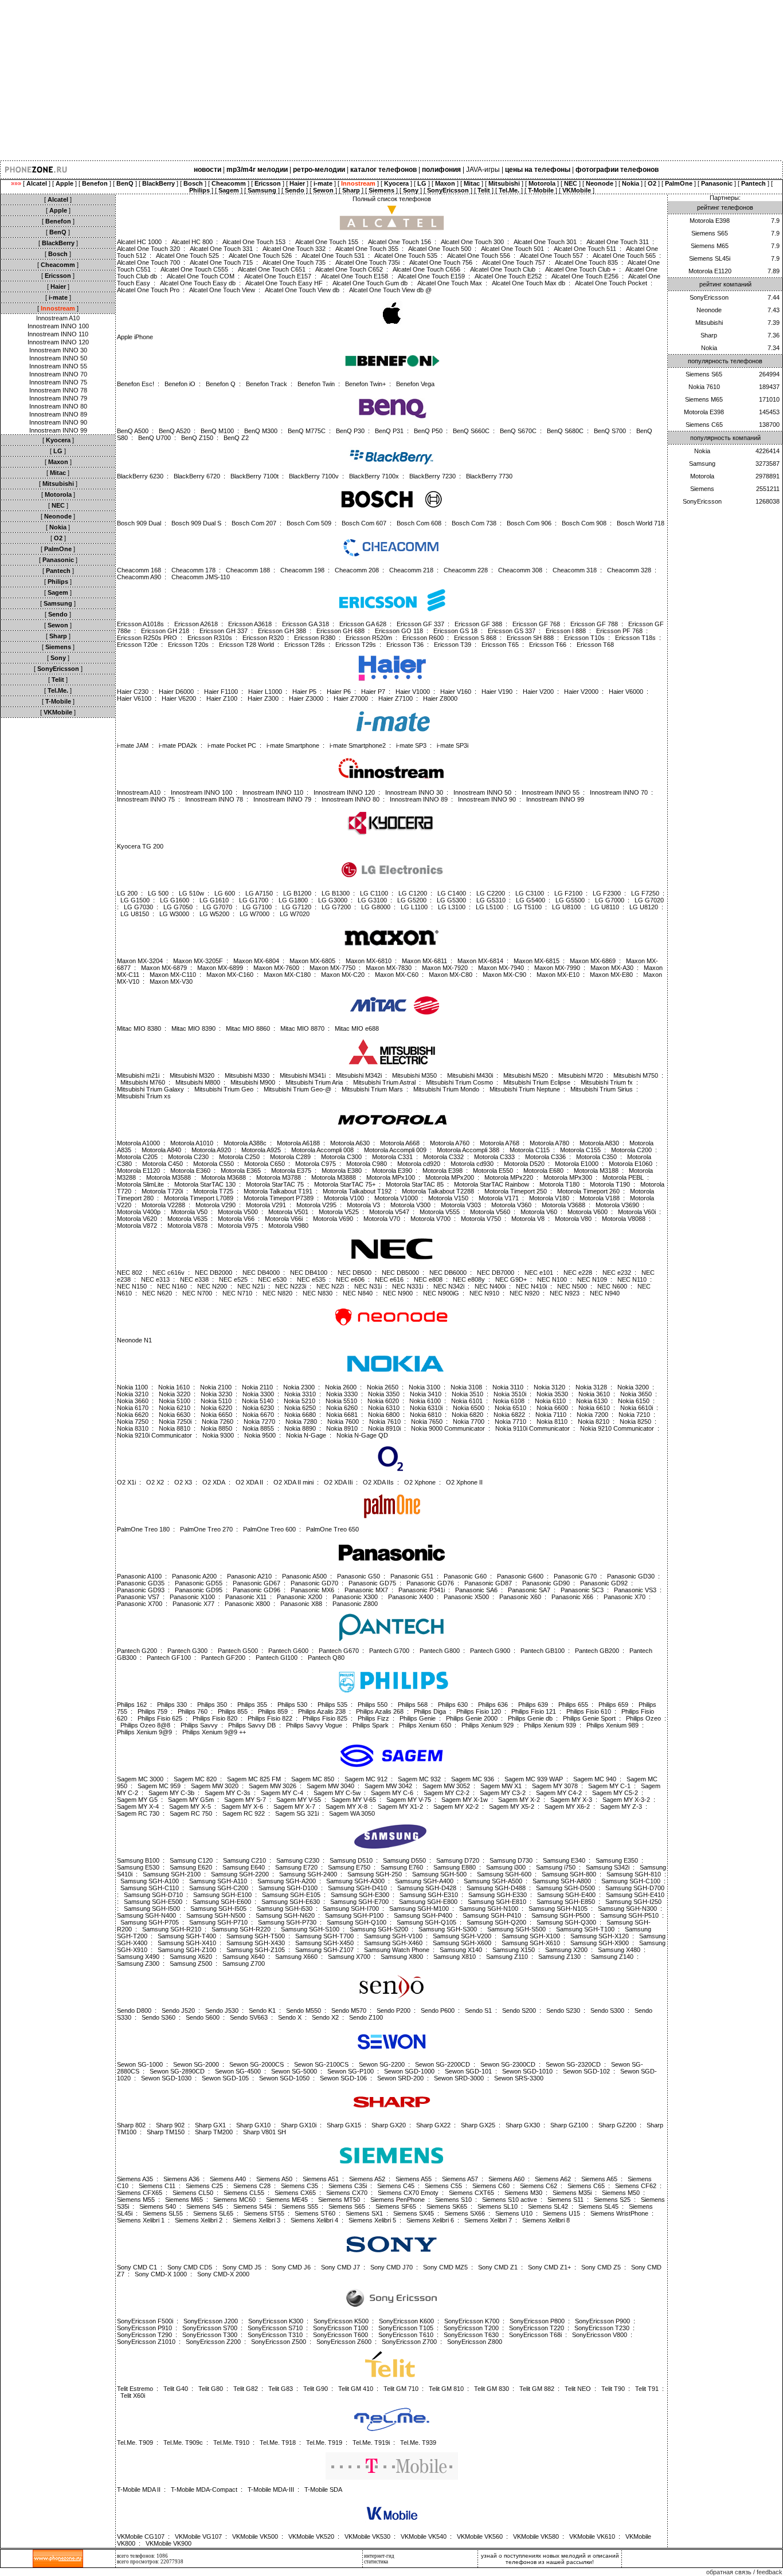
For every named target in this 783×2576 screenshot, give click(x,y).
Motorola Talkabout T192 (357, 1191)
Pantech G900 (490, 1651)
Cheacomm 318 (575, 570)
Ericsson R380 (315, 638)
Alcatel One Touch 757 (514, 262)
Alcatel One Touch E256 (585, 276)
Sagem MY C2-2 (447, 1793)
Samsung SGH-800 (569, 1874)
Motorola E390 (392, 1171)
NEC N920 (524, 1293)
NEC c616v (169, 1273)
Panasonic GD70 (314, 1583)
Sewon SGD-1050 (284, 2078)
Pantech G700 (389, 1651)
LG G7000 (610, 900)
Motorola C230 (188, 1157)
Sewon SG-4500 (238, 2071)
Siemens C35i (348, 2186)
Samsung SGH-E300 (360, 1895)
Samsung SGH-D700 (635, 1888)
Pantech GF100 (169, 1658)
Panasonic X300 (355, 1597)
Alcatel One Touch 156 (400, 242)
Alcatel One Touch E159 (431, 276)
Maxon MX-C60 (397, 975)
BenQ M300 (261, 431)
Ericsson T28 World (246, 645)
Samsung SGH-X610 (531, 1943)
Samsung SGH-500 (439, 1874)
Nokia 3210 (133, 1394)
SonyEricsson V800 (600, 2335)
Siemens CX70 (347, 2193)
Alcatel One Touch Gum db (370, 283)
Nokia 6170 (133, 1408)
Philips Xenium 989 (612, 1725)
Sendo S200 (519, 2010)
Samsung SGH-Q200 (496, 1922)
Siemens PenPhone (398, 2200)
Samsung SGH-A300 (355, 1881)
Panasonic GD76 (430, 1583)
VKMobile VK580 (536, 2536)
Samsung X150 (514, 1950)
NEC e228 (578, 1273)
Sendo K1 (262, 2010)
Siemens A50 (274, 2179)
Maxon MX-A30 (612, 968)
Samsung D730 (511, 1860)
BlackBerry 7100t (255, 476)
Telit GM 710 (401, 2389)
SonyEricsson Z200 (213, 2342)
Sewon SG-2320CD (573, 2064)
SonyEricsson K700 (472, 2321)
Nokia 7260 (218, 1421)
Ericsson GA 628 (363, 624)
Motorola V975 (238, 1226)
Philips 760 (193, 1711)
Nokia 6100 (425, 1401)
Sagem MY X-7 (294, 1807)
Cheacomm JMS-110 (201, 577)
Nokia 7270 (259, 1421)
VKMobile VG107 (198, 2536)
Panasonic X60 (520, 1597)
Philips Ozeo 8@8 (145, 1725)
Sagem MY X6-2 (567, 1807)
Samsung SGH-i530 (285, 1909)
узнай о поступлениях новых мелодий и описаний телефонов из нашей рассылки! (550, 2559)
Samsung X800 (402, 1957)
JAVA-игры (483, 170)
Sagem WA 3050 (352, 1813)
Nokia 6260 (342, 1408)
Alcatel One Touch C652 (349, 269)
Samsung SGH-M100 (419, 1909)
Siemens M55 (136, 2200)
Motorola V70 (382, 1219)
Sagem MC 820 (195, 1779)
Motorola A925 (261, 1150)
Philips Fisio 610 (589, 1711)
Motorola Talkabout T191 (278, 1191)
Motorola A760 (450, 1143)
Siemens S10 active (510, 2200)
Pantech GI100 (277, 1658)
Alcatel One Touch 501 (512, 249)
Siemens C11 (157, 2186)
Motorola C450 (163, 1164)
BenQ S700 (610, 431)
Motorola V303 (461, 1205)
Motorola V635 (187, 1219)
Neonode (709, 310)
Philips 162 (132, 1705)
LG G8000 (376, 907)
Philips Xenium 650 (425, 1725)
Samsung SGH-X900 (600, 1943)
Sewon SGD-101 (468, 2071)
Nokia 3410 (426, 1394)
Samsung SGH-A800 (562, 1881)
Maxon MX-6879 (164, 968)
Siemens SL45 (598, 2206)
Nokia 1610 (174, 1387)
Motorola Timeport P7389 (279, 1198)
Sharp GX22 (433, 2125)
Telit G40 (176, 2389)
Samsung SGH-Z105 (256, 1950)
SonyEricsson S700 (210, 2328)
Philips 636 (493, 1705)
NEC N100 (552, 1279)
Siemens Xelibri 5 (372, 2220)
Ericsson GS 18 (455, 631)
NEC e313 (155, 1279)
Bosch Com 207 (254, 523)
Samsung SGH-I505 (218, 1909)
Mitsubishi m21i (138, 1075)
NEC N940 (605, 1293)
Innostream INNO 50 (58, 358)
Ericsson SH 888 (530, 638)
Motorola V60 (539, 1212)
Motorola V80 (573, 1219)
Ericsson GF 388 (478, 624)
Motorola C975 (316, 1164)
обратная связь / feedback (744, 2572)
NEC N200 (212, 1286)
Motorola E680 (543, 1171)
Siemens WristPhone (619, 2213)
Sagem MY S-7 (245, 1800)
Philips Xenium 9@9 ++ (214, 1732)
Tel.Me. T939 (418, 2443)
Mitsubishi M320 (192, 1075)
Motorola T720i (162, 1191)
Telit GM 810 (446, 2389)
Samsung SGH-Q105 (426, 1922)
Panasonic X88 (301, 1604)
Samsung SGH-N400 (146, 1915)
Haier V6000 (626, 692)
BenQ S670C (518, 431)
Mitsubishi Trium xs (144, 1096)
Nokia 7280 (301, 1421)
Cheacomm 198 (302, 570)
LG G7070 (218, 907)
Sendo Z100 (366, 2017)
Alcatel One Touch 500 (440, 249)
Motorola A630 (350, 1143)
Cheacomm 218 (411, 570)
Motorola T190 (610, 1184)
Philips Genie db (530, 1718)
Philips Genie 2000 (472, 1718)
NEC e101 (539, 1273)
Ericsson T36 (405, 645)
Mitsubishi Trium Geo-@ (297, 1089)
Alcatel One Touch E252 (508, 276)
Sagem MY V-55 (299, 1800)
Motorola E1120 (138, 1171)
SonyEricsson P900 (602, 2321)
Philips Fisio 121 (534, 1711)
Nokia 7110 (551, 1415)
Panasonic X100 (192, 1597)
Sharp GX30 (523, 2125)
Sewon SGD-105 (225, 2078)
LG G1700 (254, 900)
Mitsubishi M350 (414, 1075)
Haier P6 (339, 692)
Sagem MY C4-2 (559, 1793)
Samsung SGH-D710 (153, 1895)
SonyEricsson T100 (340, 2328)
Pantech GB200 (597, 1651)
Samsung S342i (608, 1867)
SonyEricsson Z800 (475, 2342)
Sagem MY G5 (137, 1800)
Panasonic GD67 (257, 1583)
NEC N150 (132, 1286)
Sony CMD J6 (291, 2267)
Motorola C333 (494, 1157)
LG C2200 (491, 893)
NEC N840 (358, 1293)
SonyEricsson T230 (602, 2328)
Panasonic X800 (247, 1604)
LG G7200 (336, 907)
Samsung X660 (296, 1957)
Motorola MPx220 (509, 1177)
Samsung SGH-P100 (354, 1915)
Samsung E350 (617, 1860)
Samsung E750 (349, 1867)
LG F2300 (607, 893)
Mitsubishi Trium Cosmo (459, 1082)
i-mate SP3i (453, 745)
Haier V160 (456, 692)
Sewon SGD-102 (586, 2071)
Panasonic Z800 (355, 1604)
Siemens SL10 (498, 2206)
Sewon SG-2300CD (508, 2064)
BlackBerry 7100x (374, 476)
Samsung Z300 (138, 1964)
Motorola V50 (189, 1212)
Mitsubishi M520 (526, 1075)
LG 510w (191, 893)
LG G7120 (297, 907)
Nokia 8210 (594, 1421)
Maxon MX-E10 (558, 975)
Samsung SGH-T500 (256, 1936)
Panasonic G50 (359, 1576)
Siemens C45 (396, 2186)
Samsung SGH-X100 (531, 1936)
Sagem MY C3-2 (503, 1793)
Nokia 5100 (175, 1401)
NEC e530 (272, 1279)
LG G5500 (570, 900)
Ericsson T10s (584, 638)
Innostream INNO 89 (58, 414)
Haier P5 (304, 692)
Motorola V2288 (163, 1205)
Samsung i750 (556, 1867)
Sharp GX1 (210, 2125)
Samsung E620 (191, 1867)
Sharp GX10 (253, 2125)
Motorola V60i (637, 1212)
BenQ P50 (428, 431)
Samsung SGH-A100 (150, 1881)
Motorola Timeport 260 (588, 1191)
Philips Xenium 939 (550, 1725)
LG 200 (127, 893)
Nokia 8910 (342, 1428)
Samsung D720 (458, 1860)
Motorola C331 (392, 1157)
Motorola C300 (341, 1157)
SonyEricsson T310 (275, 2335)
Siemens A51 (321, 2179)
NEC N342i (449, 1286)
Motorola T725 (213, 1191)
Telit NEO (578, 2389)
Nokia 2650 (383, 1387)
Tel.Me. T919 (324, 2443)
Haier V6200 (179, 698)
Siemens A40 (228, 2179)
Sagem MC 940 (595, 1779)
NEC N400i (490, 1286)
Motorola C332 (443, 1157)
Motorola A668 (400, 1143)
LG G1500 (135, 900)
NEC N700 (197, 1293)
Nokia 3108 (466, 1387)
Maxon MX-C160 (230, 975)
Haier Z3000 (306, 698)
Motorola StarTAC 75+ (345, 1184)
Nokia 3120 (549, 1387)
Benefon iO (180, 384)
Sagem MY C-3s (228, 1793)
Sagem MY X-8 (347, 1807)
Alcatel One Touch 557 (551, 256)
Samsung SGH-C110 (150, 1888)
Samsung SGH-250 (375, 1874)
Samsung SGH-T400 (187, 1936)
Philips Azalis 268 (380, 1711)
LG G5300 (451, 900)
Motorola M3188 (596, 1171)
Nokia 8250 (635, 1421)
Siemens (702, 489)
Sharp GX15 (344, 2125)
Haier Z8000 (440, 698)
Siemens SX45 (414, 2213)
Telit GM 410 (356, 2389)
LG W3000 (174, 914)
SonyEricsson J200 (211, 2321)
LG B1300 (336, 893)
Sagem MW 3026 (273, 1786)
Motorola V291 (266, 1205)
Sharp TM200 (214, 2132)
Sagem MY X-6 (242, 1807)
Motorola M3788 (279, 1177)
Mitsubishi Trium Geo (224, 1089)
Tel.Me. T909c (183, 2443)
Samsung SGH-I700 (351, 1909)
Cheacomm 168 (139, 570)
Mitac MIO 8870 (302, 1028)
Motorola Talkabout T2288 (438, 1191)
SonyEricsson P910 (144, 2328)
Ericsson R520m (369, 638)
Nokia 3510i (510, 1394)
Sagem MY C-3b (171, 1793)
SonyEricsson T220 (537, 2328)
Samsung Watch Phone (397, 1950)
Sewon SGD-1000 (409, 2071)
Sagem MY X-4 (138, 1807)
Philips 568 (413, 1705)
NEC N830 (318, 1293)
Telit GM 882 (537, 2389)
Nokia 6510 (510, 1408)
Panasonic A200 (194, 1576)
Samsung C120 (191, 1860)
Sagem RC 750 (191, 1813)
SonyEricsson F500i (145, 2321)
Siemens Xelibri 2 (199, 2220)
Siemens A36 (181, 2179)
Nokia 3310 (300, 1394)
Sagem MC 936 (473, 1779)
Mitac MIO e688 (357, 1028)
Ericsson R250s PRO (147, 638)
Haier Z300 (263, 698)
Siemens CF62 (636, 2186)
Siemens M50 (621, 2193)
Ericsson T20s (188, 645)
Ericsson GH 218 (165, 631)
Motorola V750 (481, 1219)
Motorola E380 (342, 1171)
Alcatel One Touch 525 (187, 256)
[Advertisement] (344, 80)
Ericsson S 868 (475, 638)
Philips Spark (371, 1725)
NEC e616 (389, 1279)
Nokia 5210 (300, 1401)
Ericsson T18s (635, 638)
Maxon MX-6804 (256, 961)
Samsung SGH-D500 (565, 1888)
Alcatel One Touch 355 (367, 249)
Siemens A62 (553, 2179)
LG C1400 (452, 893)
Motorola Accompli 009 (395, 1150)
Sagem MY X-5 (190, 1807)
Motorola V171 (499, 1198)
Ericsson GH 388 (282, 631)
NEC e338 (194, 1279)
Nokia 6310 (384, 1408)
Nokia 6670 (258, 1415)
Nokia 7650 (427, 1421)
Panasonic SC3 (582, 1590)
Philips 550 (373, 1705)
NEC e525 (233, 1279)
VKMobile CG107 (141, 2536)
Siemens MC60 (234, 2200)
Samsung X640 (244, 1957)
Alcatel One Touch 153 (254, 242)
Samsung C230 (298, 1860)
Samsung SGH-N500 (216, 1915)
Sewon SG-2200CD (443, 2064)
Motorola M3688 (224, 1177)
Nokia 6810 (426, 1415)
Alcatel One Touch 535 (406, 256)
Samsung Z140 (612, 1957)
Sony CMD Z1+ (549, 2267)
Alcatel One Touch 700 (148, 262)
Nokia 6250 (300, 1408)
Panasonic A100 (139, 1576)
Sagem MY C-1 (609, 1786)
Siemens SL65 (213, 2213)
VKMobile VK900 (169, 2543)
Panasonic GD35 (141, 1583)
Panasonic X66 (572, 1597)
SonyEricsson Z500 (279, 2342)
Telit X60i (133, 2396)
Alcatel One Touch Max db (528, 283)
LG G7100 (257, 907)
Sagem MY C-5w (337, 1793)
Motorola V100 (344, 1198)
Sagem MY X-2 (519, 1800)
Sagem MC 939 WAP (534, 1779)
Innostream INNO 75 (58, 382)
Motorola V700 (430, 1219)
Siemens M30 (523, 2193)
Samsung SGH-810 (634, 1874)
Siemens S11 (565, 2200)
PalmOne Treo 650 (332, 1529)
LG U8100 (566, 907)
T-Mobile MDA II (139, 2489)
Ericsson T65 (500, 645)
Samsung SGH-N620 (285, 1915)
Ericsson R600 (423, 638)
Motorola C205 (137, 1157)
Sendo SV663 (249, 2017)
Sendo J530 (222, 2010)
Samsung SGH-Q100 (357, 1922)
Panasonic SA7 (529, 1590)
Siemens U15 (561, 2213)
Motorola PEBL (623, 1177)
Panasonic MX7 (366, 1590)
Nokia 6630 (175, 1415)
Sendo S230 (563, 2010)
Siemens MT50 (339, 2200)
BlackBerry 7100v (314, 476)
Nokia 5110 (216, 1401)
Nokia (709, 348)
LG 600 (225, 893)
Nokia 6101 (467, 1401)
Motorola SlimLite (140, 1184)
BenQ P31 (389, 431)
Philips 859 (273, 1711)
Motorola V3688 (563, 1205)
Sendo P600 (438, 2010)
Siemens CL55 (244, 2193)
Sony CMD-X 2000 (223, 2274)
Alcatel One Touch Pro (148, 290)
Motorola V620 (137, 1219)
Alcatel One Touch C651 (272, 269)
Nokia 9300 (218, 1435)
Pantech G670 (339, 1651)
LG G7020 (649, 900)
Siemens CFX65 (140, 2193)
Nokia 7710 (510, 1421)
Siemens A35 (135, 2179)
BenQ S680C (565, 431)
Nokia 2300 (299, 1387)
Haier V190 (497, 692)
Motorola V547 (389, 1212)
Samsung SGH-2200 (240, 1874)
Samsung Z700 (244, 1964)
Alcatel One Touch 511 (585, 249)
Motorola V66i (284, 1219)
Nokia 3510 (467, 1394)
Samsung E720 (296, 1867)
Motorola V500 (238, 1212)
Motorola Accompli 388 (468, 1150)
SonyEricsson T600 (340, 2335)
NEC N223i (291, 1286)
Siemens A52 (367, 2179)
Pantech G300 (187, 1651)
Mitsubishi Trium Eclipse (537, 1082)
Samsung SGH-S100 (310, 1929)
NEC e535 (311, 1279)
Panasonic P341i (422, 1590)
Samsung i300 (506, 1867)
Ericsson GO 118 (399, 631)
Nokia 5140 (258, 1401)
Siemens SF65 (396, 2206)
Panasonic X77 (193, 1604)
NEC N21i (251, 1286)
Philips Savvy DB (252, 1725)
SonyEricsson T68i (535, 2335)
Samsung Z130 (559, 1957)
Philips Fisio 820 (215, 1718)
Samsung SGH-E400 (566, 1895)
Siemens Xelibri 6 (430, 2220)
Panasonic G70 (575, 1576)
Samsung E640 (244, 1867)
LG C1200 (413, 893)
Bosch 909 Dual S (196, 523)
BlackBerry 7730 (489, 476)
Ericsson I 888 (566, 631)
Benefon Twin (316, 384)
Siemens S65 (347, 2206)
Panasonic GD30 (631, 1576)
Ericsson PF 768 (619, 631)
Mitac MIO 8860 (248, 1028)
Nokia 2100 (216, 1387)
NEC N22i (330, 1286)
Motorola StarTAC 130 (205, 1184)
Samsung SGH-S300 (448, 1929)
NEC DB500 (355, 1273)
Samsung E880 (455, 1867)
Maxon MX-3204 (140, 961)
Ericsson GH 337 (224, 631)
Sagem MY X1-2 (400, 1807)
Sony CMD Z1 (498, 2267)
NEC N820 (277, 1293)
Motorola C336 (545, 1157)
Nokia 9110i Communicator (533, 1428)
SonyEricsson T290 (144, 2335)
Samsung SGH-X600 (462, 1943)
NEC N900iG (441, 1293)
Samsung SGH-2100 (172, 1874)
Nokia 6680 (300, 1415)
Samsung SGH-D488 (496, 1888)
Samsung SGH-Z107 (324, 1950)
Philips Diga (430, 1711)
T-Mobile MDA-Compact (204, 2489)
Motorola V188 (600, 1198)
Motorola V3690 (617, 1205)
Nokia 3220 (175, 1394)
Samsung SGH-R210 (172, 1929)
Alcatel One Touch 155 (327, 242)
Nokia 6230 (258, 1408)
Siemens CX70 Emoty (408, 2193)
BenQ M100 (217, 431)
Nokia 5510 (341, 1401)
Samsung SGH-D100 (288, 1888)
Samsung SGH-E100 (222, 1895)
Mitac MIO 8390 (193, 1028)
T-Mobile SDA (323, 2489)
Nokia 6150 (634, 1401)
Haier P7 (373, 692)
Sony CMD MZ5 (445, 2267)
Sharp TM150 (166, 2132)
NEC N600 (612, 1286)
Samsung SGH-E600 (222, 1902)
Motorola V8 (528, 1219)
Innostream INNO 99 (58, 430)
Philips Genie (418, 1718)
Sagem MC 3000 (140, 1779)
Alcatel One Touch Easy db (198, 283)
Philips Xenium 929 (488, 1725)
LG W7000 (255, 914)
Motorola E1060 (631, 1164)
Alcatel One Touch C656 (426, 269)
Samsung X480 (619, 1950)
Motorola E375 (291, 1171)
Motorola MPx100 (391, 1177)
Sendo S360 (158, 2017)
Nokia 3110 (508, 1387)
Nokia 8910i (384, 1428)
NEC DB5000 (400, 1273)
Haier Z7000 (351, 698)
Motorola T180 (559, 1184)
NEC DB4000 (261, 1273)
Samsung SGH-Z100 (187, 1950)
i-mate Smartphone (293, 745)
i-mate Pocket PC (232, 745)
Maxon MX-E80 (611, 975)
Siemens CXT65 (471, 2193)
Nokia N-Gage (306, 1435)
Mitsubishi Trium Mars (372, 1089)
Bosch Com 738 (474, 523)
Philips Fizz (373, 1718)
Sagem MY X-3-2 (626, 1800)
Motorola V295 (316, 1205)
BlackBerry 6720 (197, 476)
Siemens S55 (300, 2206)
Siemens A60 (506, 2179)
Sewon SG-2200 (382, 2064)
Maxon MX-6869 (593, 961)
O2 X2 (155, 1482)
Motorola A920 (211, 1150)
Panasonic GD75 (372, 1583)
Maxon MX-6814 (480, 961)
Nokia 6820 (467, 1415)
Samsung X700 (349, 1957)
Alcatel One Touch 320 (148, 249)
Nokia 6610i (637, 1408)
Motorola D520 (524, 1164)
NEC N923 (565, 1293)
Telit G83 (281, 2389)
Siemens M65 (184, 2200)
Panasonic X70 (625, 1597)
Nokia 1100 (132, 1387)
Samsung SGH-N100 (489, 1909)
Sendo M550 (304, 2010)
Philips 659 (613, 1705)
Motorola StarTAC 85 (415, 1184)
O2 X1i (126, 1482)
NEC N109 (592, 1279)
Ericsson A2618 (196, 624)
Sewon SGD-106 (343, 2078)
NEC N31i (368, 1286)
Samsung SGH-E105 (291, 1895)
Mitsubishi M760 (143, 1082)
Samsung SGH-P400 (423, 1915)
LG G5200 (412, 900)
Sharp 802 (131, 2125)
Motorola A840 (161, 1150)
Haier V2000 (581, 692)
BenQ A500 (133, 431)
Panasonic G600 (520, 1576)
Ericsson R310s (210, 638)
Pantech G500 (238, 1651)
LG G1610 (214, 900)
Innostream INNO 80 (58, 406)
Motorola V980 (288, 1226)
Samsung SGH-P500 (561, 1915)
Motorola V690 (333, 1219)
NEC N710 (237, 1293)
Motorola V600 (588, 1212)
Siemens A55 (414, 2179)
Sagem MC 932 (419, 1779)
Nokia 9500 (260, 1435)
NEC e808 (428, 1279)
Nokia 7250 (133, 1421)
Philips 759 (152, 1711)
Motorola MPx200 (450, 1177)
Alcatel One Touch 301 (545, 242)
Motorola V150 (448, 1198)
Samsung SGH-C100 (631, 1881)
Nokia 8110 (552, 1421)
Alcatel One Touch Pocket (611, 283)
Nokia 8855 (258, 1428)
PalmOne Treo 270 (206, 1529)
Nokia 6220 (216, 1408)
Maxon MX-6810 (369, 961)
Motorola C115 (530, 1150)
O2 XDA (214, 1482)
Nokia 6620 (133, 1415)
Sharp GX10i (299, 2125)
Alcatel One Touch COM (201, 276)
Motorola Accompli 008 (322, 1150)
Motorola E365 (241, 1171)
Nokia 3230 (216, 1394)
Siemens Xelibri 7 (488, 2220)
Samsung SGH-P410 (492, 1915)
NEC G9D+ (511, 1279)
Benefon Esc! (136, 384)
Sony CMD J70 (391, 2267)
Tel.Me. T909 (135, 2443)
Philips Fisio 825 (325, 1718)
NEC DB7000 (496, 1273)
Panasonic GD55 (199, 1583)
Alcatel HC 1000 (139, 242)
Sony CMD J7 (340, 2267)
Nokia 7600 (343, 1421)
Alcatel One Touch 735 (294, 262)
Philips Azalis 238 (322, 1711)
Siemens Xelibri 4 (314, 2220)
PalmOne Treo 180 (143, 1529)
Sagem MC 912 (366, 1779)
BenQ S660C (471, 431)
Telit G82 (246, 2389)
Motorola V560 (490, 1212)
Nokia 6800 (384, 1415)
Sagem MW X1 (501, 1786)
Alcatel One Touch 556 (479, 256)
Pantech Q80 (326, 1658)
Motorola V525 (339, 1212)
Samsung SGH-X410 (187, 1943)
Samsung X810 (455, 1957)
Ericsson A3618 (250, 624)
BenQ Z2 (236, 438)
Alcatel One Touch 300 (472, 242)
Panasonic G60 (465, 1576)
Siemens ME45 (287, 2200)
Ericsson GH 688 (340, 631)
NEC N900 (398, 1293)
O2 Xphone (420, 1482)
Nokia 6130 (592, 1401)
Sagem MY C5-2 (615, 1793)
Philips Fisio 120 (479, 1711)
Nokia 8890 (300, 1428)
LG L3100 (452, 907)
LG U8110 (605, 907)
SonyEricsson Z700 (409, 2342)
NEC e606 (350, 1279)
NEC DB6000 (448, 1273)
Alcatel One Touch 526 (260, 256)
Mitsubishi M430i (470, 1075)
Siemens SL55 (163, 2213)
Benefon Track (267, 384)
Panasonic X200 (300, 1597)
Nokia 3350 (384, 1394)
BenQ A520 (175, 431)
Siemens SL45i (710, 258)
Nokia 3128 (591, 1387)
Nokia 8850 (216, 1428)
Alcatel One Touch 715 (221, 262)
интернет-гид (379, 2556)
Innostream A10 (58, 318)
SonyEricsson (709, 297)
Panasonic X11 (246, 1597)
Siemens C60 (491, 2186)
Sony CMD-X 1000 (161, 2274)
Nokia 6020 (383, 1401)
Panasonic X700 (140, 1604)
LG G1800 (293, 900)
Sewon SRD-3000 (459, 2078)
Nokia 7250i (175, 1421)
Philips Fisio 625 (160, 1718)
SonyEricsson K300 (276, 2321)
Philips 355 (252, 1705)
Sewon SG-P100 (351, 2071)
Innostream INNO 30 (58, 350)
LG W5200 (214, 914)
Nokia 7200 (592, 1415)
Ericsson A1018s (140, 624)
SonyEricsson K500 (341, 2321)
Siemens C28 (252, 2186)
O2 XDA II (249, 1482)
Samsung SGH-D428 (427, 1888)
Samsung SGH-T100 (585, 1929)
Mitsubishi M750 (636, 1075)
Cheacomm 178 (193, 570)
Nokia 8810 (175, 1428)
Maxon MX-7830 (389, 968)
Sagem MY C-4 (282, 1793)
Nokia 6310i (426, 1408)
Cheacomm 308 (520, 570)
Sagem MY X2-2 (456, 1807)
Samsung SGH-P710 (218, 1922)
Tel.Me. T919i (371, 2443)
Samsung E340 (564, 1860)
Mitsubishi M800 (198, 1082)
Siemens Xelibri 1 (141, 2220)
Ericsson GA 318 (306, 624)
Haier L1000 (265, 692)
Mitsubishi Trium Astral (384, 1082)
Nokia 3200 (633, 1387)
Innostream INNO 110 (58, 334)
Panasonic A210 (249, 1576)
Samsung (702, 464)
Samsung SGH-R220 (241, 1929)
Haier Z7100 (396, 698)
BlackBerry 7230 (432, 476)
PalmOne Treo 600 (269, 1529)
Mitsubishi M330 (247, 1075)
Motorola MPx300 (568, 1177)
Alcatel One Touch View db (302, 290)
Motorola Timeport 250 (516, 1191)
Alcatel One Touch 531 (333, 256)
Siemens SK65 (447, 2206)
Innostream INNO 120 (58, 342)
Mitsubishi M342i (359, 1075)
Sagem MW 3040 (330, 1786)
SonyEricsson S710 (275, 2328)
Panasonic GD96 (257, 1590)
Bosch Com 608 (419, 523)
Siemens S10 (453, 2200)
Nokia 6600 (552, 1408)
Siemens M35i (572, 2193)
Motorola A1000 (138, 1143)
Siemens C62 (539, 2186)
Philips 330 (172, 1705)
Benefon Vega (415, 384)
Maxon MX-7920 (445, 968)
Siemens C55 (443, 2186)
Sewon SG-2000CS (257, 2064)
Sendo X (290, 2017)
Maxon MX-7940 (501, 968)
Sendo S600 (203, 2017)
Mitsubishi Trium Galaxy (150, 1089)
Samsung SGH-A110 (218, 1881)
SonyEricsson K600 (406, 2321)
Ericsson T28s (305, 645)
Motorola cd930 (472, 1164)
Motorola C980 (367, 1164)
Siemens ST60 (315, 2213)
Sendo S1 (478, 2010)
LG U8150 (135, 914)
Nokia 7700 (469, 1421)
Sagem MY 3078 (555, 1786)
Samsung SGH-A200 (287, 1881)
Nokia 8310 (133, 1428)
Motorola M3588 (169, 1177)
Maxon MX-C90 (504, 975)
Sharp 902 (170, 2125)
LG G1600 (175, 900)
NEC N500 (572, 1286)
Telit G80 (211, 2389)
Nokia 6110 (550, 1401)
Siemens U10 (514, 2213)
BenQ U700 (154, 438)
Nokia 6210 (175, 1408)
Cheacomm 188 (248, 570)
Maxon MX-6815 (537, 961)
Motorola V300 (410, 1205)
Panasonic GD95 (199, 1590)
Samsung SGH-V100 (393, 1936)
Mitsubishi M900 (253, 1082)
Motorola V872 (137, 1226)
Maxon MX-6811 (424, 961)
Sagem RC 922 (244, 1813)
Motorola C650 (265, 1164)
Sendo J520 (178, 2010)
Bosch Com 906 (529, 523)
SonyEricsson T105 (406, 2328)
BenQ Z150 (197, 438)
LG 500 (158, 893)
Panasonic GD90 (546, 1583)
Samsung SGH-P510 (629, 1915)
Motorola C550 (214, 1164)
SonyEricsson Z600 (344, 2342)
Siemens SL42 (548, 2206)
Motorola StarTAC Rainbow (492, 1184)
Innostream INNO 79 (58, 398)
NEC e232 (617, 1273)
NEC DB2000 (214, 1273)
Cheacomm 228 (466, 570)
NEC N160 (172, 1286)
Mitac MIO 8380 (139, 1028)
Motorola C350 (596, 1157)
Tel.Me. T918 (278, 2443)
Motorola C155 (580, 1150)
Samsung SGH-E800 (428, 1902)
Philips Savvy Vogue (314, 1725)
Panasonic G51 (412, 1576)
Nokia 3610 (594, 1394)
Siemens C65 (586, 2186)
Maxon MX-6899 (220, 968)
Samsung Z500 (191, 1964)
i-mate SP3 (411, 745)
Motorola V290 (216, 1205)
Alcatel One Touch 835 (586, 262)
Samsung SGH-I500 (152, 1909)
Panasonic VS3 (635, 1590)
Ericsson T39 (453, 645)
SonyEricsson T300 (210, 2335)
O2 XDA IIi (338, 1482)
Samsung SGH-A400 (424, 1881)
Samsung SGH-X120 (600, 1936)
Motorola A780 (549, 1143)
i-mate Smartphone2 (358, 745)
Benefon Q (221, 384)
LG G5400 (531, 900)
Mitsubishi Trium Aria (314, 1082)
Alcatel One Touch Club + (580, 269)
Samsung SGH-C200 (219, 1888)
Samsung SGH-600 (504, 1874)
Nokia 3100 (424, 1387)
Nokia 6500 (469, 1408)
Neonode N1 (134, 1340)
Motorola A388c (245, 1143)
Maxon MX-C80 (451, 975)
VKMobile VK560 (480, 2536)
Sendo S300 (607, 2010)
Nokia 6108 (509, 1401)
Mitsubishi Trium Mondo (446, 1089)
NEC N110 (632, 1279)
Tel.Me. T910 (231, 2443)
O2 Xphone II (464, 1482)
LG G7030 (138, 907)
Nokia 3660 (133, 1401)
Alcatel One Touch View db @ (390, 290)
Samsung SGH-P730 (287, 1922)
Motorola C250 (239, 1157)
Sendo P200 (394, 2010)
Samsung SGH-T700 (324, 1936)
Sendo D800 (134, 2010)
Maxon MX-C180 (287, 975)
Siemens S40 (158, 2206)
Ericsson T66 (548, 645)
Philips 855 (233, 1711)
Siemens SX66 (465, 2213)
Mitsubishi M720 (581, 1075)
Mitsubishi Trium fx (607, 1082)
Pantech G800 (440, 1651)
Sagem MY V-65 (354, 1800)
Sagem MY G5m (191, 1800)
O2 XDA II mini (293, 1482)
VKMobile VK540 (424, 2536)
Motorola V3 (363, 1205)
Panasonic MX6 (312, 1590)
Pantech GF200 (223, 1658)
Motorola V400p (139, 1212)
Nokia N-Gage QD (362, 1435)
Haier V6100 (134, 698)
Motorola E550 (493, 1171)
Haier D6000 (176, 692)
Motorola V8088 (624, 1219)
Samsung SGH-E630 (291, 1902)
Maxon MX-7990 (557, 968)
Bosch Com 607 (364, 523)
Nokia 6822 (509, 1415)
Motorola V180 (549, 1198)
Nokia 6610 (594, 1408)
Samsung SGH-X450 (324, 1943)
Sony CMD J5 (242, 2267)
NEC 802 (130, 1273)
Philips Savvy (199, 1725)
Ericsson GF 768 (536, 624)
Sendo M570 (349, 2010)
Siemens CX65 (295, 2193)
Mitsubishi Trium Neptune (525, 1089)
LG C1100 (374, 893)
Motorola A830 (599, 1143)
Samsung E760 (402, 1867)
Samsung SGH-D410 (357, 1888)
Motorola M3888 (334, 1177)
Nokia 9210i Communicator (154, 1435)
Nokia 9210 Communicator (617, 1428)
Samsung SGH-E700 (359, 1902)
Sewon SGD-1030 (166, 2078)
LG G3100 (372, 900)
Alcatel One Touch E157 (278, 276)
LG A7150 (259, 893)
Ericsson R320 (263, 638)
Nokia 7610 (385, 1421)
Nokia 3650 (636, 1394)
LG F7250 (645, 893)
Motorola (702, 476)
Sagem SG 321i (297, 1813)
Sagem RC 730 (138, 1813)
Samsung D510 (351, 1860)
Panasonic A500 (304, 1576)
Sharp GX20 (389, 2125)
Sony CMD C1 (137, 2267)
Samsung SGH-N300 (627, 1909)
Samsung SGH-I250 (633, 1902)
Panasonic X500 (466, 1597)
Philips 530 (292, 1705)
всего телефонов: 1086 (142, 2556)
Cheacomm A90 (139, 577)
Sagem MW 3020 (215, 1786)
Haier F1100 (221, 692)
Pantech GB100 (543, 1651)
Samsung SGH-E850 (566, 1902)
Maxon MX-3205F (198, 961)
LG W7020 (295, 914)
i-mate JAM (133, 745)
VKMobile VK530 (367, 2536)
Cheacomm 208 (357, 570)
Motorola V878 (187, 1226)
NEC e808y (469, 1279)
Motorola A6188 (298, 1143)
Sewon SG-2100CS (321, 2064)
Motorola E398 (443, 1171)
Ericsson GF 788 (594, 624)
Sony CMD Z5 (601, 2267)
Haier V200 (538, 692)
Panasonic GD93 (141, 1590)
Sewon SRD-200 (400, 2078)
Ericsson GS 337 (512, 631)
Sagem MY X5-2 (512, 1807)
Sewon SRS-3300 (519, 2078)
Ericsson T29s (356, 645)
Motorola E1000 (577, 1164)
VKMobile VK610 (592, 2536)
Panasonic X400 (411, 1597)
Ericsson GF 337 (420, 624)
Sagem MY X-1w (465, 1800)
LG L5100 (490, 907)
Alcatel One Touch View (222, 290)
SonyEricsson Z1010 (146, 2342)
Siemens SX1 (364, 2213)
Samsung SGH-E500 (153, 1902)
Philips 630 (453, 1705)
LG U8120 (644, 907)
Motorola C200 (631, 1150)
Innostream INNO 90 (58, 422)
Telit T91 (647, 2389)
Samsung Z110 (507, 1957)
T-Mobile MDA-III (271, 2489)
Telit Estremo (135, 2389)
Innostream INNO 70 (58, 374)
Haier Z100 (222, 698)
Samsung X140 (461, 1950)
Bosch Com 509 (309, 523)
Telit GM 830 (492, 2389)
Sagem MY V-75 (409, 1800)
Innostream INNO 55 (58, 366)
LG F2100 (568, 893)
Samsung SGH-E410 (635, 1895)
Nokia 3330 (342, 1394)
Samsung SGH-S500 (516, 1929)
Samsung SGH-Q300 (566, 1922)
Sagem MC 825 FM (254, 1779)
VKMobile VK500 (255, 2536)
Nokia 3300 (258, 1394)
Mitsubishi (709, 323)
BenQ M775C (307, 431)
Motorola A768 (500, 1143)
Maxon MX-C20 (343, 975)
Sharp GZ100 (569, 2125)
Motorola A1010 (192, 1143)
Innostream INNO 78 (58, 390)
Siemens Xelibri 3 (257, 2220)
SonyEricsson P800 (537, 2321)
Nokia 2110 (257, 1387)
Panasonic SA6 (476, 1590)
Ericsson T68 (595, 645)
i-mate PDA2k (178, 745)
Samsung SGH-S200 (379, 1929)
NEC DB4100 (309, 1273)
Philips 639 (533, 1705)
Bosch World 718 (641, 523)
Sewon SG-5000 (294, 2071)
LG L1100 (414, 907)
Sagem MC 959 (159, 1786)
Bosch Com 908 (584, 523)
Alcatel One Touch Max (450, 283)
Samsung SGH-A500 (493, 1881)
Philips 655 (573, 1705)
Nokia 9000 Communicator (448, 1428)
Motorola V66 (236, 1219)
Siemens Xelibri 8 (546, 2220)
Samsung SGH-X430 (256, 1943)
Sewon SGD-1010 (527, 2071)
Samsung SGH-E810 (497, 1902)
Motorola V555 (440, 1212)
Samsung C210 (244, 1860)
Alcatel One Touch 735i (367, 262)
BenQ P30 (350, 431)
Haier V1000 (413, 692)
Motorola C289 (290, 1157)
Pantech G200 (137, 1651)
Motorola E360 (190, 1171)
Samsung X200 (566, 1950)
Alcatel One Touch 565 (624, 256)
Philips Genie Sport (589, 1718)
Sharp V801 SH (265, 2132)
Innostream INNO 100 (58, 326)
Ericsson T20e (137, 645)
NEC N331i (408, 1286)
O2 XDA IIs (378, 1482)
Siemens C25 (204, 2186)
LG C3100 (530, 893)
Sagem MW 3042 (388, 1786)
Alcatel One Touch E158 (355, 276)
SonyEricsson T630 (471, 2335)
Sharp (709, 335)
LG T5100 (528, 907)
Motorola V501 (288, 1212)
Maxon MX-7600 (276, 968)
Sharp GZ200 (617, 2125)
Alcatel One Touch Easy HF (284, 283)
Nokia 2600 (341, 1387)
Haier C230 (133, 692)
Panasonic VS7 (138, 1597)
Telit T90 (613, 2389)
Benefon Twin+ (365, 384)
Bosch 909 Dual (139, 523)
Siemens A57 (460, 2179)
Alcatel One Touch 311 (618, 242)
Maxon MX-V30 (171, 981)
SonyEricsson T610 (406, 2335)
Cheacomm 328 (629, 570)
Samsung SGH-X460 (393, 1943)
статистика (376, 2562)
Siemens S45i (252, 2206)
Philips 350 (212, 1705)
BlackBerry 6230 (140, 476)
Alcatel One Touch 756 (441, 262)
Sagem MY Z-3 (621, 1807)
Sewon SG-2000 (196, 2064)
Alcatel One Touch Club (503, 269)
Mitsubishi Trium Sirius (602, 1089)
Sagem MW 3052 (446, 1786)
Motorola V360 (511, 1205)
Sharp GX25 (478, 2125)
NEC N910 (484, 1293)
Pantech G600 (288, 1651)
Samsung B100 (138, 1860)
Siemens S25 (612, 2200)
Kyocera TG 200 (140, 846)
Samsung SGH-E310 (429, 1895)
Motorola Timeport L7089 (199, 1198)
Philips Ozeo (643, 1718)
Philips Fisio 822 (270, 1718)
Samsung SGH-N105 (558, 1909)
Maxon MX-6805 (312, 961)
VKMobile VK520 (311, 2536)
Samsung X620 (191, 1957)
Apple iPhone (135, 337)
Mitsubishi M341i (303, 1075)
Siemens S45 (205, 2206)
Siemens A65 (599, 2179)
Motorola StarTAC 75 (275, 1184)
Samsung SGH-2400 (308, 1874)
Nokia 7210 (634, 1415)
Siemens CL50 (193, 2193)
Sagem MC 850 (313, 1779)
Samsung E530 (138, 1867)
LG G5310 (491, 900)
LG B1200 (297, 893)
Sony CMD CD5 (190, 2267)
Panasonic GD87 (488, 1583)
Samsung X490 (138, 1957)
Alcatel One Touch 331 (221, 249)
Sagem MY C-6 (392, 1793)
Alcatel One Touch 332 (294, 249)
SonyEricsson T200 (471, 2328)
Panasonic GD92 (604, 1583)
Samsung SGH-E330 (498, 1895)
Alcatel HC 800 (192, 242)
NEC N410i (531, 1286)
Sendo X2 (325, 2017)
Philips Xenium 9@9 (144, 1732)
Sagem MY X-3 (571, 1800)
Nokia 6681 (342, 1415)
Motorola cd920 (419, 1164)
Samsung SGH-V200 (462, 1936)
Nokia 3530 (552, 1394)
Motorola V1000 (396, 1198)
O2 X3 (183, 1482)
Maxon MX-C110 (173, 975)
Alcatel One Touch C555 (194, 269)
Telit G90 (316, 2389)
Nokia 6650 (216, 1415)
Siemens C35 (300, 2186)
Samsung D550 (404, 1860)
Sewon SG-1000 (140, 2064)
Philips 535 (332, 1705)
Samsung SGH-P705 (150, 1922)
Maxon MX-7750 (332, 968)
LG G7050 (178, 907)
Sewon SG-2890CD (177, 2071)
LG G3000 (333, 900)
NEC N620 (157, 1293)
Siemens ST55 (264, 2213)
